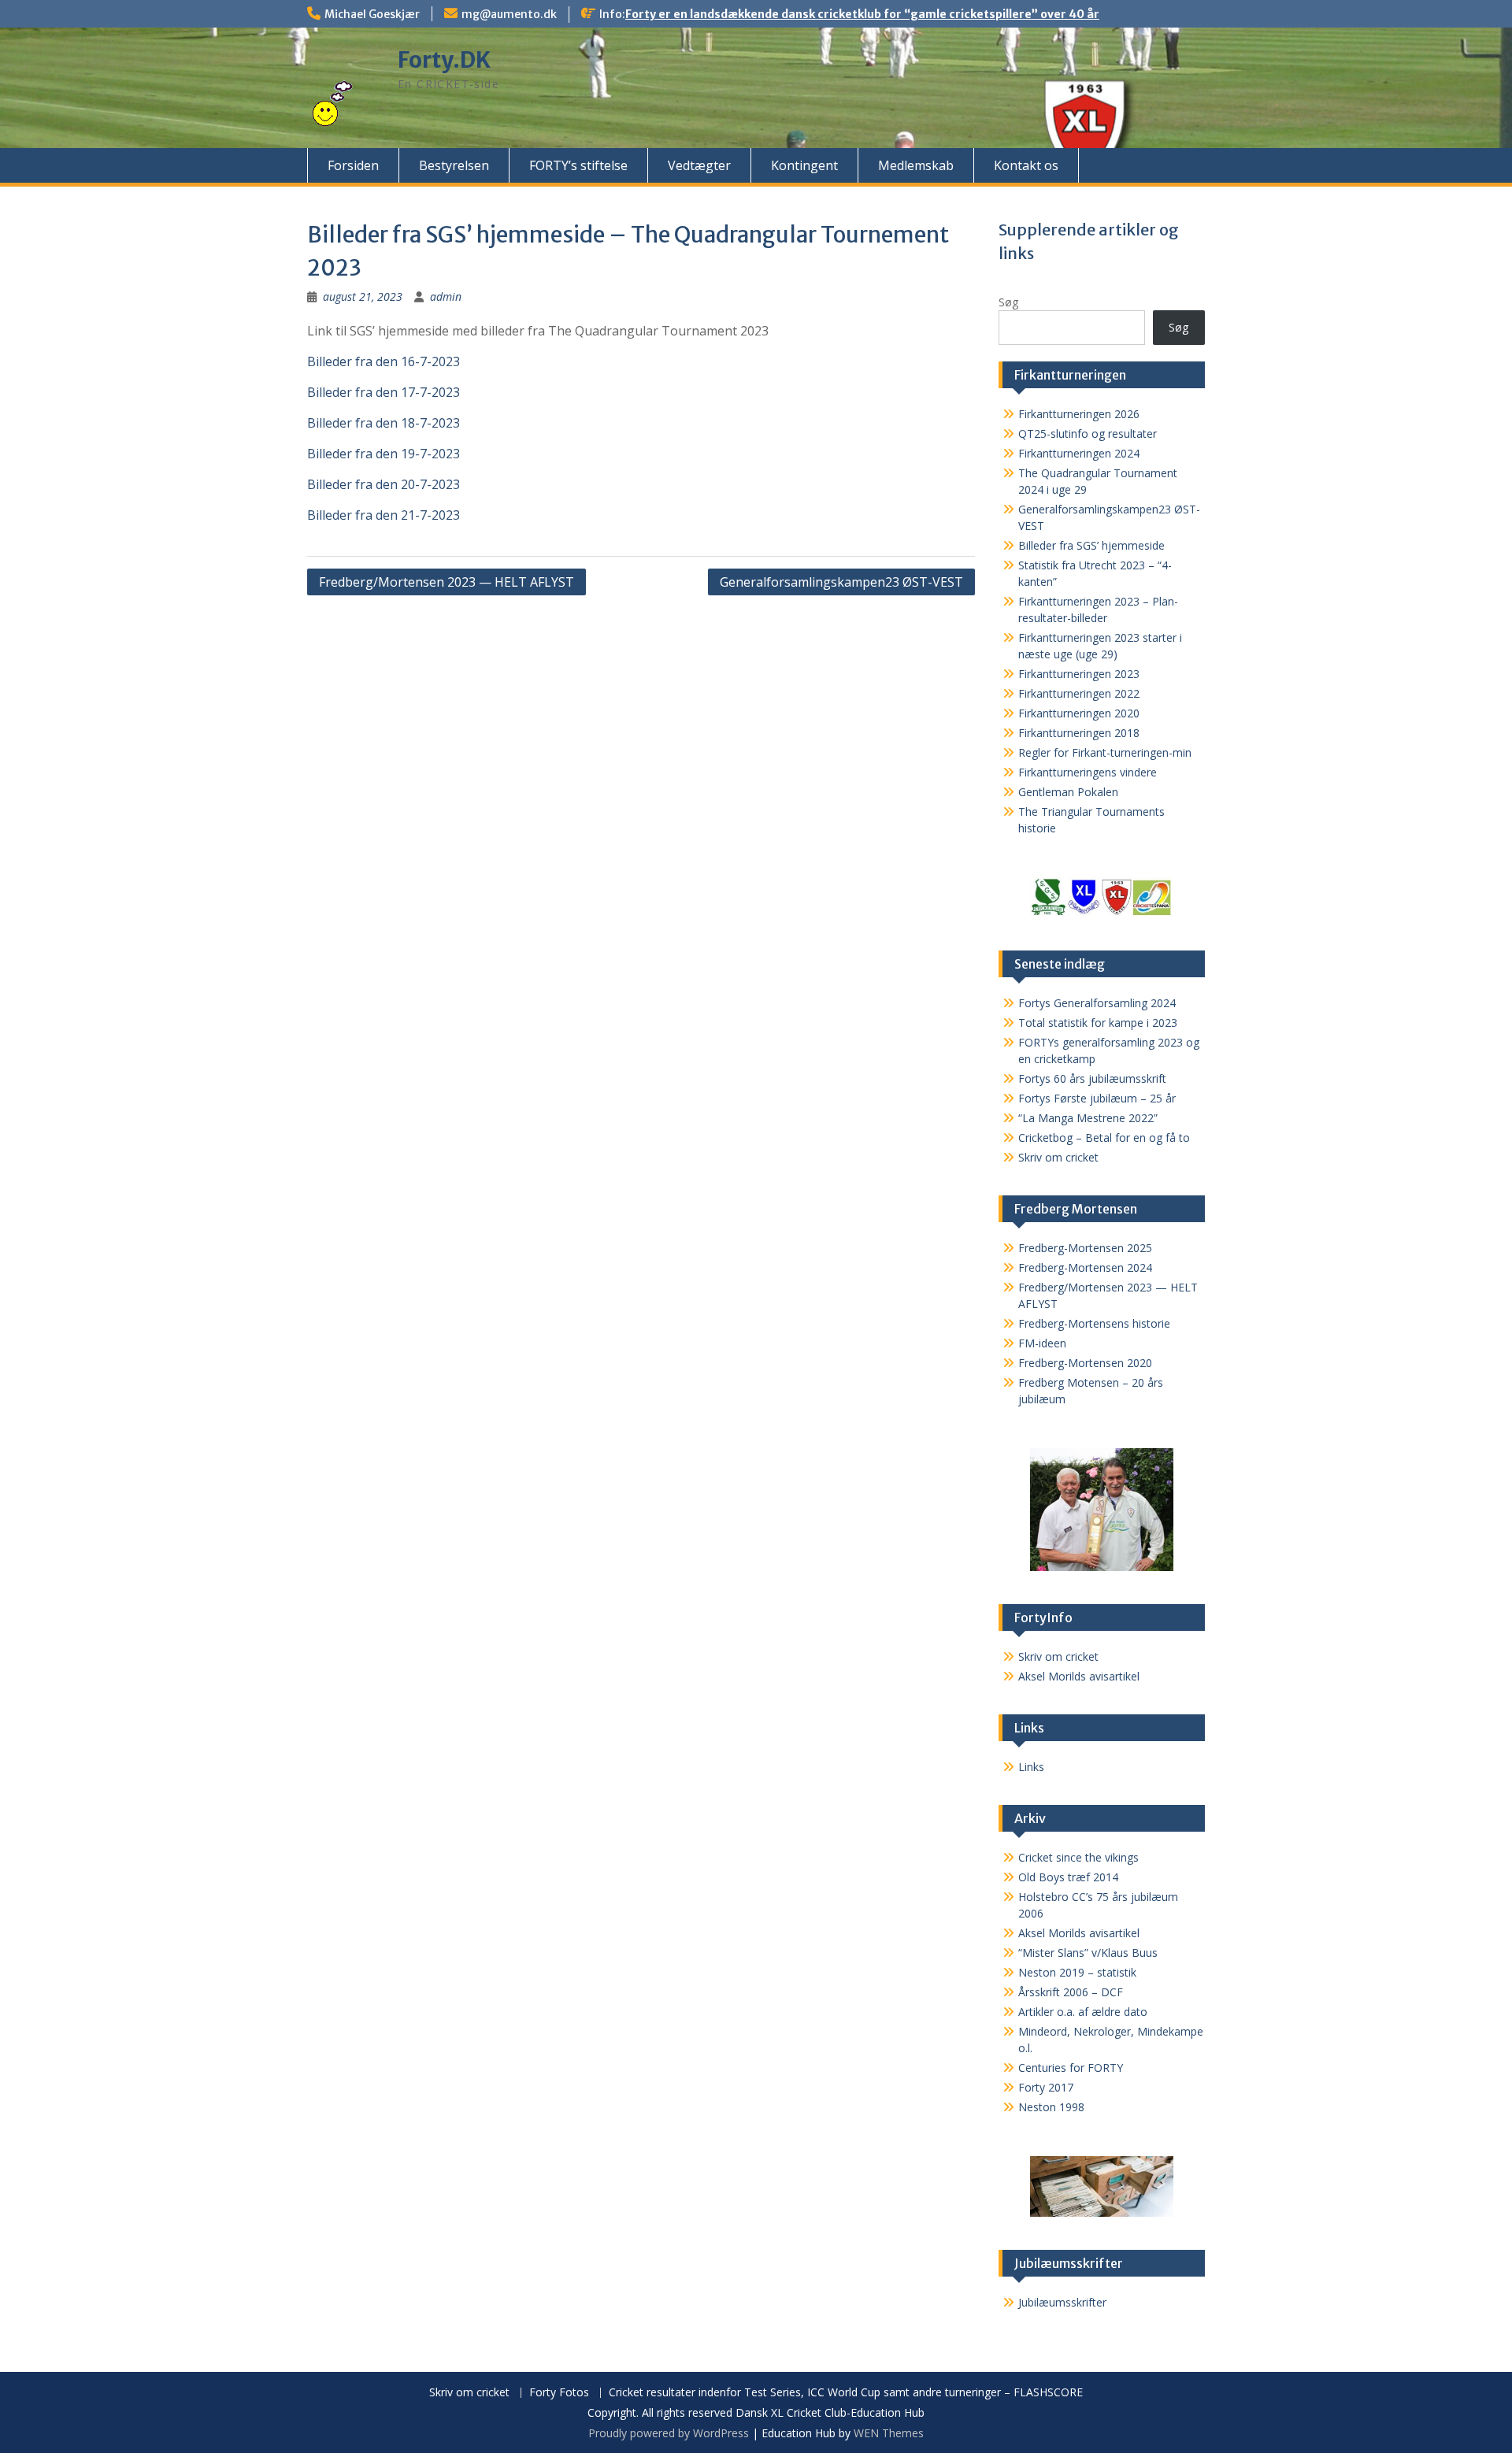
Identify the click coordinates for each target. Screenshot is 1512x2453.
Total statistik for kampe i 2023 (1098, 1023)
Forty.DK (444, 60)
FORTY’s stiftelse (578, 165)
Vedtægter (699, 165)
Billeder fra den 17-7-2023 (384, 392)
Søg (1008, 302)
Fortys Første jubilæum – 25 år (1097, 1098)
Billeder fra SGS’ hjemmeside (1091, 545)
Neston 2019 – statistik (1077, 1972)
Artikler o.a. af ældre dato (1083, 2012)
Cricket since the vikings (1078, 1857)
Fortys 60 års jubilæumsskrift (1092, 1078)
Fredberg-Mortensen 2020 (1085, 1363)
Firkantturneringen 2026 (1079, 414)
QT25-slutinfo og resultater (1088, 434)
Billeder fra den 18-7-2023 (384, 423)
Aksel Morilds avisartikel (1079, 1676)
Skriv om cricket (1058, 1157)
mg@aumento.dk (509, 14)
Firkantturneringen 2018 (1079, 733)
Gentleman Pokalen (1068, 792)
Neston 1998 (1051, 2107)
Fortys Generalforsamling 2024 (1097, 1003)
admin (446, 296)
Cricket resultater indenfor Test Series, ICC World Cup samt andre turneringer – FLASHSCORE (846, 2393)
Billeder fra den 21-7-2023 (384, 515)
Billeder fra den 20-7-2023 (384, 484)
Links (1031, 1767)
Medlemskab (916, 165)
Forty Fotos (559, 2393)
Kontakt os (1026, 165)
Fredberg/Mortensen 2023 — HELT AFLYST (447, 582)
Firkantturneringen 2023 (1079, 674)
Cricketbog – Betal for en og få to (1104, 1138)
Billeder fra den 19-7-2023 (384, 454)
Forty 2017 (1046, 2087)
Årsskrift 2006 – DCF (1071, 1992)
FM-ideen (1042, 1343)
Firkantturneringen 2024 (1079, 453)
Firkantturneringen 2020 (1079, 713)
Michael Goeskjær (372, 14)
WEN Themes (889, 2433)
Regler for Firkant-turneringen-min (1105, 752)
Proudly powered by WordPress (669, 2433)
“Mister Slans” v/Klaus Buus (1088, 1953)
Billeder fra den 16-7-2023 (384, 361)
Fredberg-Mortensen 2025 (1085, 1248)
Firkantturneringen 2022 (1079, 693)
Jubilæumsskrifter (1062, 2302)
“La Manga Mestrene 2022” (1088, 1118)
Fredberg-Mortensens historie (1094, 1323)
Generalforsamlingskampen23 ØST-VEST (841, 582)
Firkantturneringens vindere (1088, 772)
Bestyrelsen (454, 165)
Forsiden (353, 165)
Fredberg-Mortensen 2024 (1085, 1267)
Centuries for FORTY (1071, 2068)
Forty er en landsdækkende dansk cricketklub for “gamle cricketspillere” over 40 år (862, 14)
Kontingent (804, 165)
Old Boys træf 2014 (1068, 1877)
